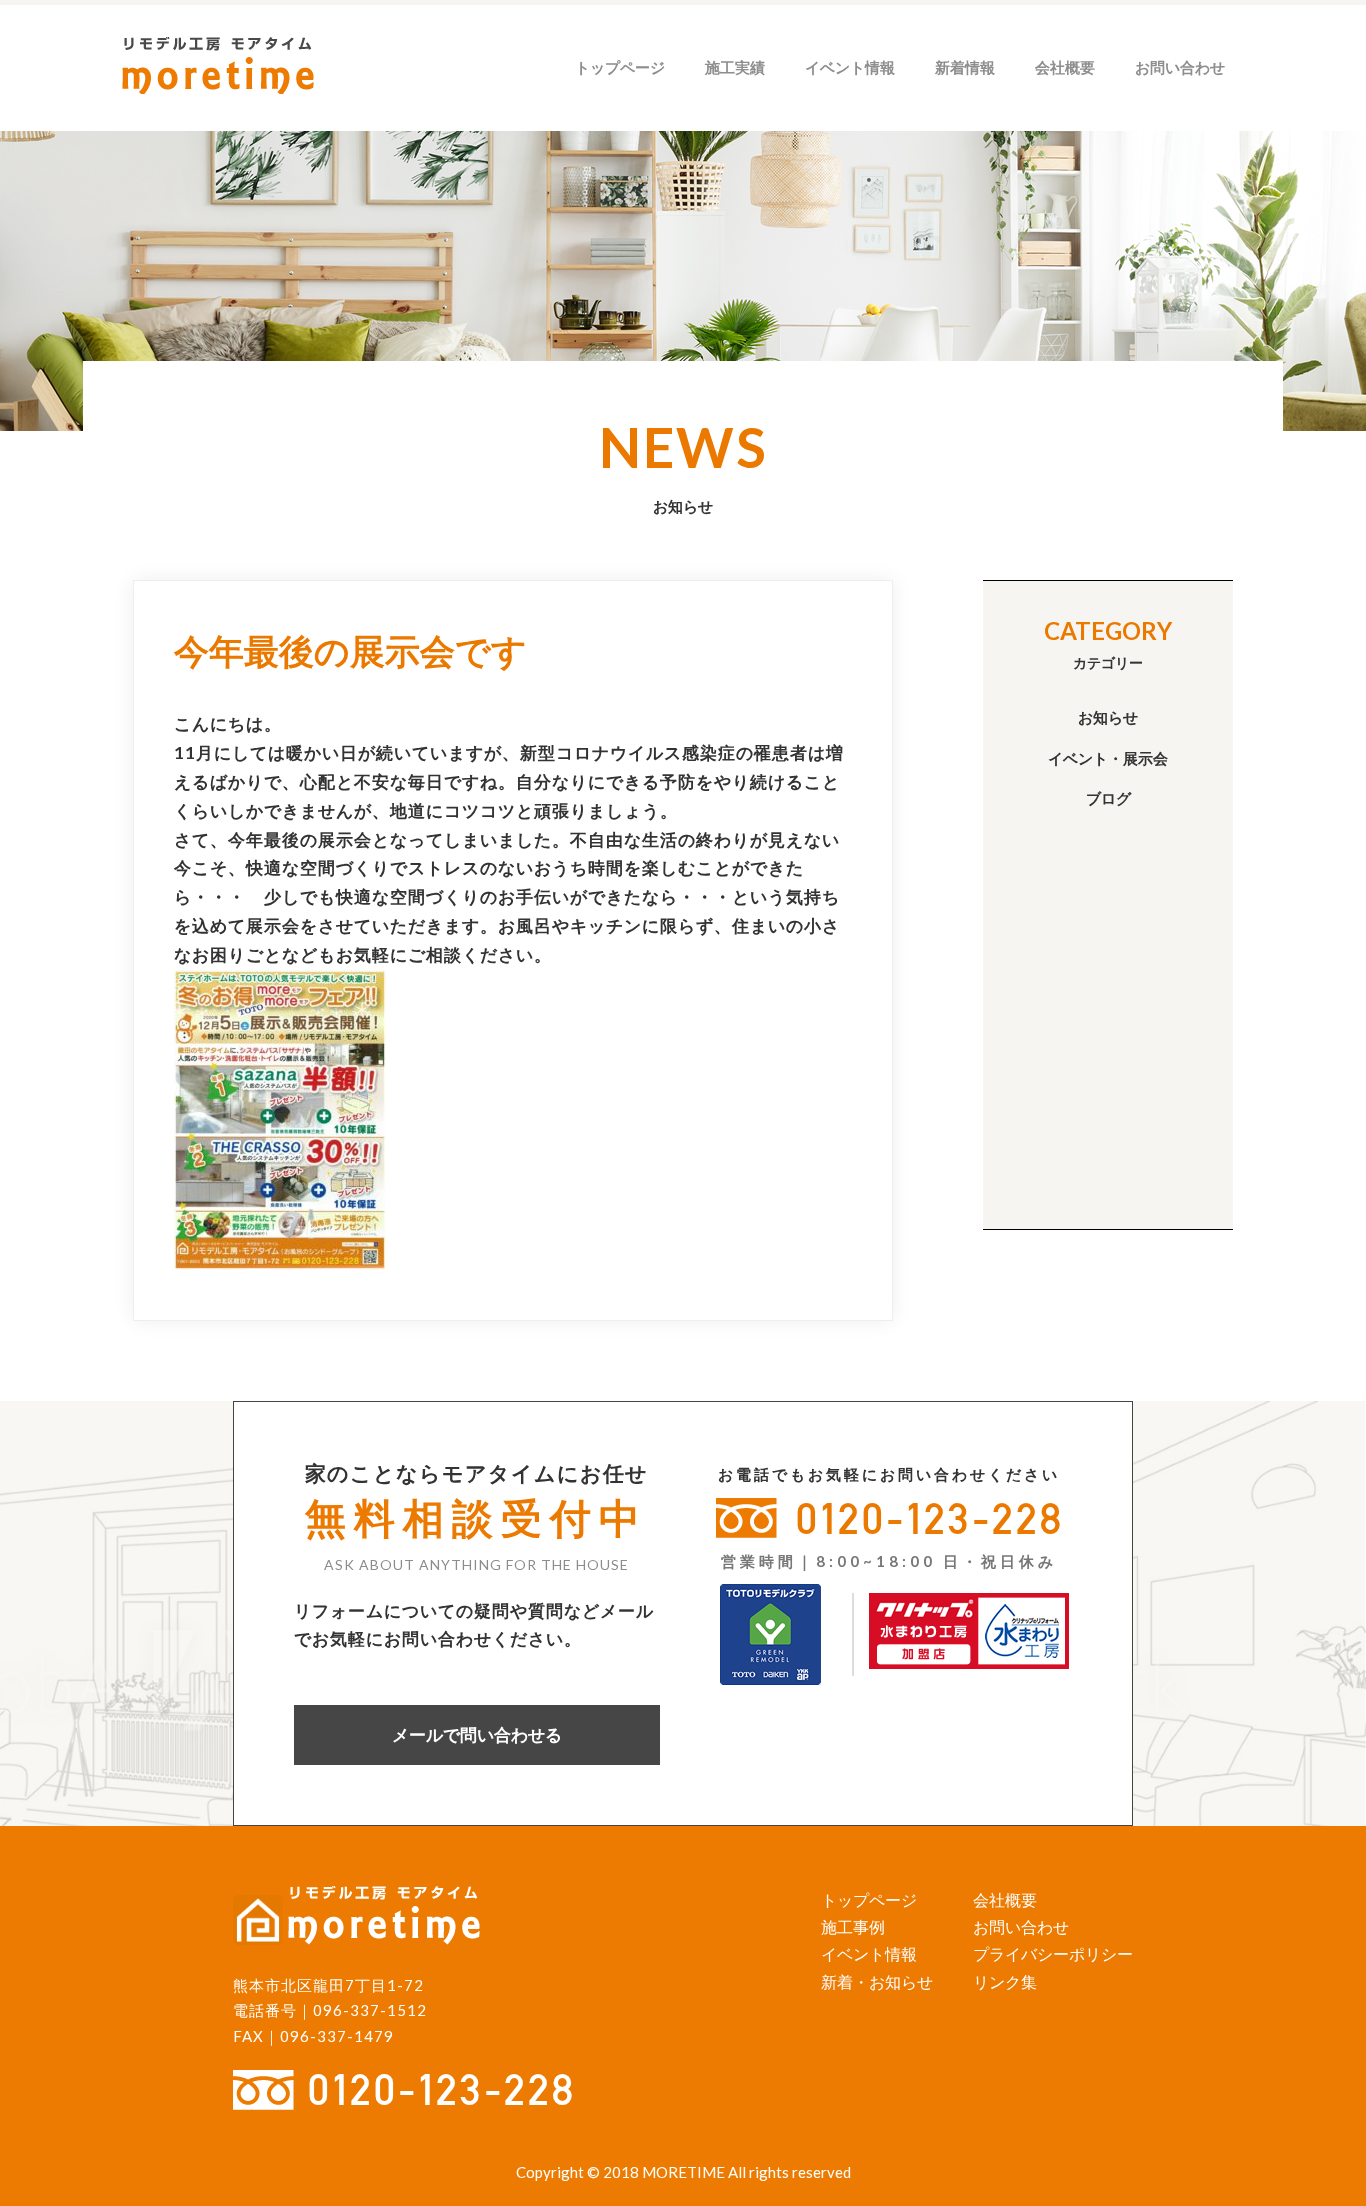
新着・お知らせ (877, 1981)
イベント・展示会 (1108, 758)
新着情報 (965, 67)
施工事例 (853, 1926)
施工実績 (735, 67)
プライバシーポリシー (1053, 1953)
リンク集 (1005, 1981)
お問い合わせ (1180, 67)
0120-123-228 (930, 1518)
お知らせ (1108, 717)
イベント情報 (850, 67)
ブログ (1108, 798)
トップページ (620, 67)
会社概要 (1065, 67)
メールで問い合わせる (477, 1734)
